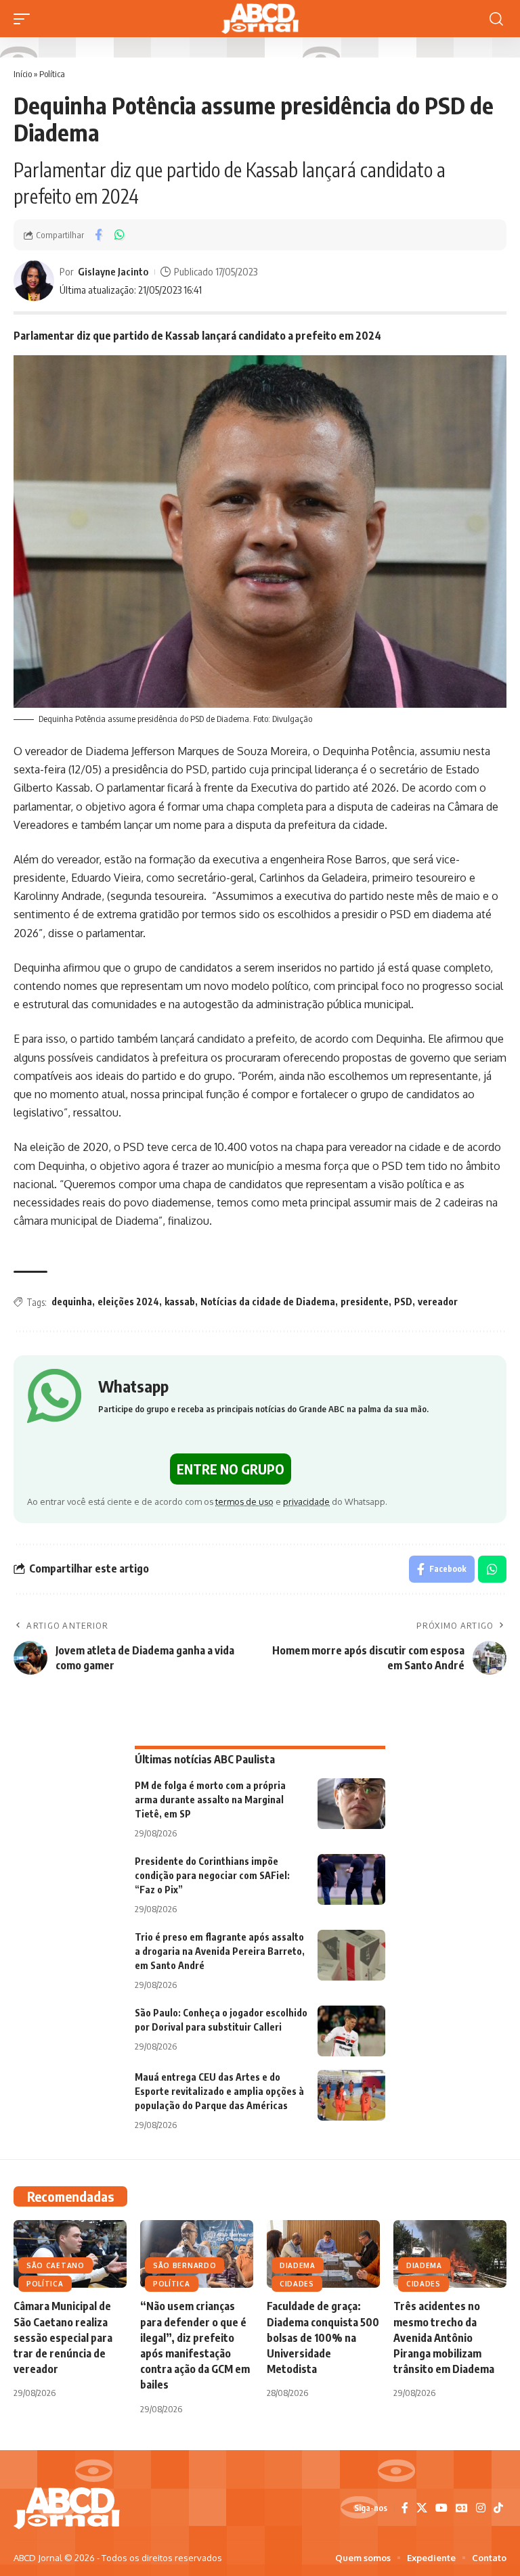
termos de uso (244, 1501)
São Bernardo (185, 2265)
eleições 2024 (128, 1302)
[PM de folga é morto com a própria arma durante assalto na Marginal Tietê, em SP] (351, 1804)
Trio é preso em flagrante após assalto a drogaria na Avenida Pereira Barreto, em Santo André (220, 1951)
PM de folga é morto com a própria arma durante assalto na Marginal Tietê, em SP (210, 1800)
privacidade (306, 1501)
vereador (438, 1302)
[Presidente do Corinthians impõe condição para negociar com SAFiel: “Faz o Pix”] (351, 1879)
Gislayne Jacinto (113, 271)
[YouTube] (441, 2508)
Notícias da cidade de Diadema (268, 1302)
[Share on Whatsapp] (119, 235)
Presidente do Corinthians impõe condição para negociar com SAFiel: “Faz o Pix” (212, 1875)
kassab (180, 1302)
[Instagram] (481, 2508)
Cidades (297, 2284)
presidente (365, 1302)
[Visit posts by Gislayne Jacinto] (34, 281)
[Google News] (462, 2508)
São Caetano (56, 2265)
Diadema (298, 2265)
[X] (422, 2508)
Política (52, 74)
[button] (25, 19)
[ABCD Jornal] (260, 19)
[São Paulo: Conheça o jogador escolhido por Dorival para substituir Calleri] (351, 2031)
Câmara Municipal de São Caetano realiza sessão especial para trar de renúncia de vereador (63, 2337)
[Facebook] (405, 2508)
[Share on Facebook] (98, 235)
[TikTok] (498, 2508)
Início (23, 74)
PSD (403, 1302)
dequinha (72, 1302)
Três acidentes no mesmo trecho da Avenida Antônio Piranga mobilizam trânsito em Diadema (444, 2337)
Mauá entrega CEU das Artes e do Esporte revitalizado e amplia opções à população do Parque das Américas (219, 2091)
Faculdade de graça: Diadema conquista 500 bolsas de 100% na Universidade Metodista (323, 2337)
